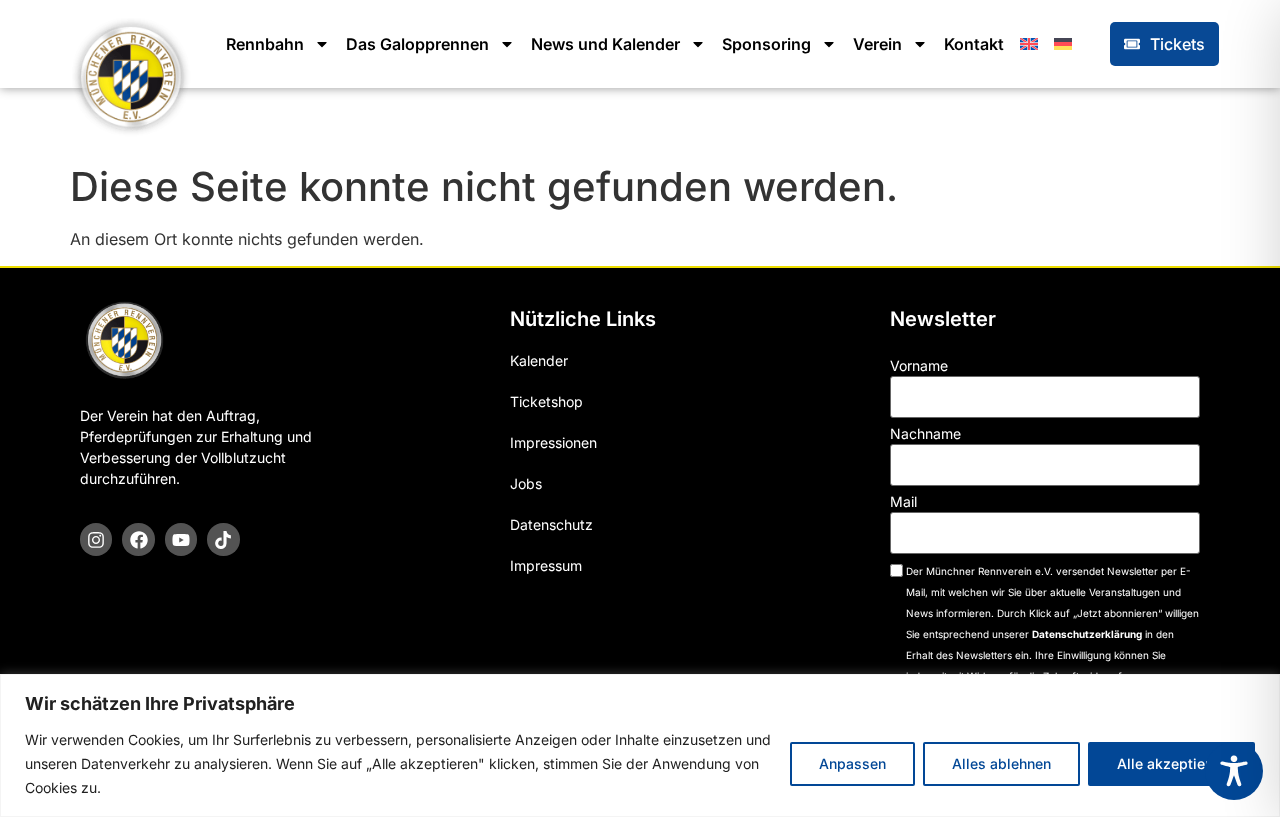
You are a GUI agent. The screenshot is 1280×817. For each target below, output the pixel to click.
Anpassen (852, 763)
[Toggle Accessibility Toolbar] (1234, 771)
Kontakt (974, 44)
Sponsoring (766, 44)
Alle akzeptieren (1171, 763)
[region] (640, 745)
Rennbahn (265, 44)
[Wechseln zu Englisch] (1029, 44)
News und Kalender (605, 44)
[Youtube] (181, 539)
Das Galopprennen (417, 44)
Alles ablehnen (1001, 763)
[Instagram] (96, 539)
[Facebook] (138, 539)
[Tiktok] (223, 539)
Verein (877, 44)
